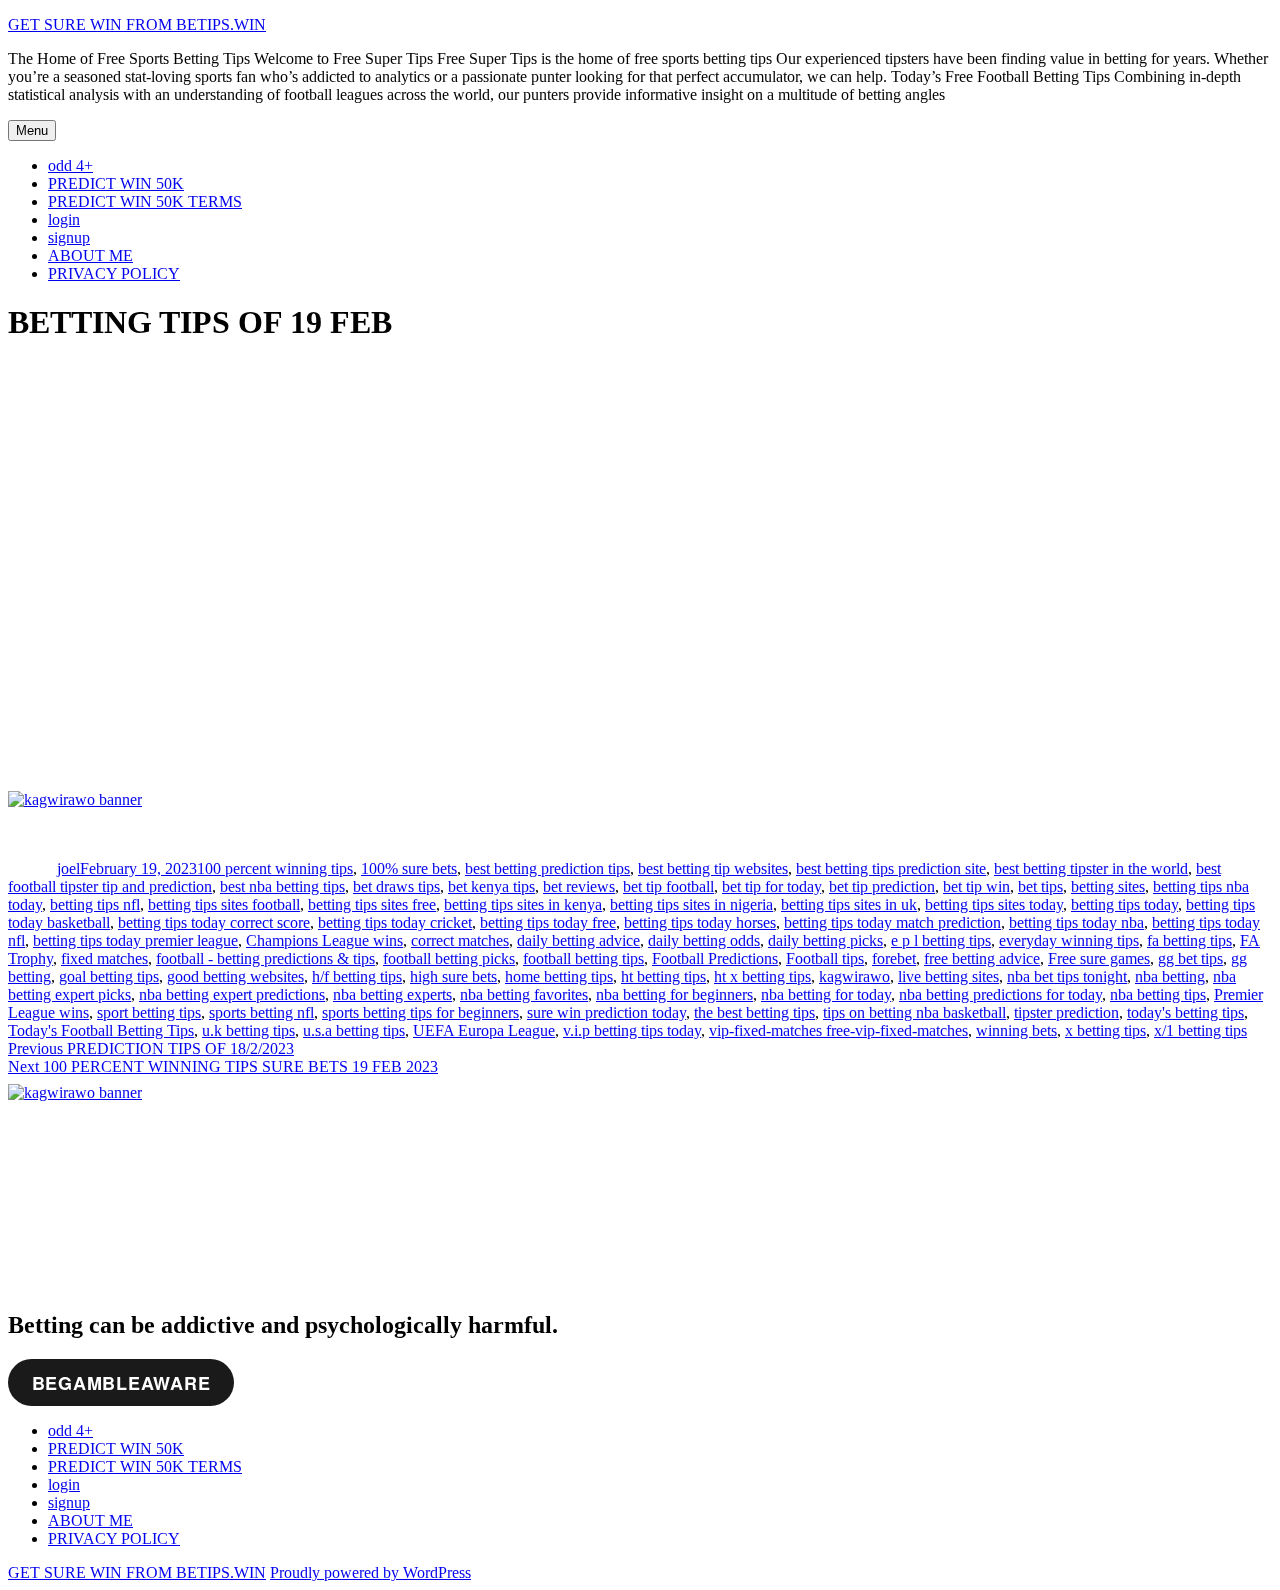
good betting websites (235, 976)
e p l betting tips (941, 940)
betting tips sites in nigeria (691, 904)
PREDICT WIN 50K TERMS (145, 201)
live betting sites (948, 976)
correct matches (460, 940)
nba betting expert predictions (232, 994)
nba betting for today (826, 994)
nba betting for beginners (674, 994)
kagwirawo (854, 976)
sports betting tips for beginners (420, 1012)
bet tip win (976, 886)
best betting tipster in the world (1091, 868)
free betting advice (982, 958)
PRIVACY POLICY (114, 273)
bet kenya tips (491, 886)
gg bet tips (1190, 958)
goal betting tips (109, 976)
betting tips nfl (95, 904)
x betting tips (1105, 1030)
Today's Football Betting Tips (101, 1030)
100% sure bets (409, 868)
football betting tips (583, 958)
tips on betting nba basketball (914, 1012)
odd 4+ (70, 165)
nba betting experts (392, 994)
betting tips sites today (994, 904)
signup (69, 237)
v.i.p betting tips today (632, 1030)
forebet (894, 958)
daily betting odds (704, 940)
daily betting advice (578, 940)
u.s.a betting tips (354, 1030)
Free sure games (1099, 958)
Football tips (825, 958)
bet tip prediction (882, 886)
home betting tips (559, 976)
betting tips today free (548, 922)
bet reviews (579, 886)
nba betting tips (1158, 994)
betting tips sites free (372, 904)
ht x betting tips (762, 976)
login (64, 219)
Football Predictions (715, 958)
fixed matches (104, 958)
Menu (32, 130)
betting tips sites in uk (849, 904)
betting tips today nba (1076, 922)
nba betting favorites (524, 994)
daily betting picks (825, 940)
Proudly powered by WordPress (370, 1572)
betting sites (1108, 886)
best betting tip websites (713, 868)
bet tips (1040, 886)
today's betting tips (1185, 1012)
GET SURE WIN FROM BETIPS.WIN (137, 24)
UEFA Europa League (484, 1030)
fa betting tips (1189, 940)
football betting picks (449, 958)
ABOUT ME (90, 255)
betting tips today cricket (395, 922)
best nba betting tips (282, 886)
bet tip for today (771, 886)
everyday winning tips (1069, 940)
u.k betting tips (248, 1030)
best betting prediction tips (547, 868)
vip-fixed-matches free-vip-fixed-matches (838, 1030)
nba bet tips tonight (1067, 976)
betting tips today (1124, 904)
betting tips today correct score (214, 922)
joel (68, 868)
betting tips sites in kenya (523, 904)
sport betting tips (149, 1012)
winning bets (1016, 1030)
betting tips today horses (700, 922)
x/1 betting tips (1200, 1030)
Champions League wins (324, 940)
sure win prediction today (606, 1012)
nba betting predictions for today (1000, 994)
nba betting (1170, 976)
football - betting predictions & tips (265, 958)
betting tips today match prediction (892, 922)
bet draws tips (396, 886)
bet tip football (668, 886)
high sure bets (453, 976)
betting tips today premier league (135, 940)
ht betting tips (663, 976)
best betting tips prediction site (891, 868)
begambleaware (121, 1383)
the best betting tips (754, 1012)
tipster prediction (1066, 1012)
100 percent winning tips (275, 868)
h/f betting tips (357, 976)
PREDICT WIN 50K (116, 183)
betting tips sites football (224, 904)
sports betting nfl (261, 1012)
